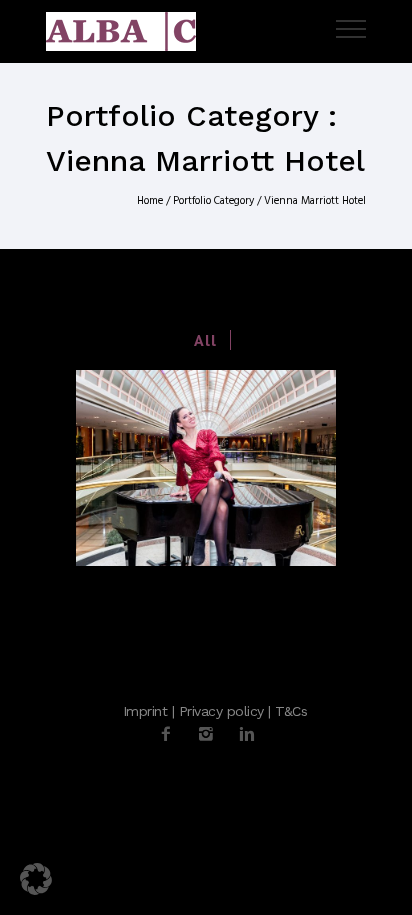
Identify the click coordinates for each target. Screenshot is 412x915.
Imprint (145, 711)
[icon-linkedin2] (247, 734)
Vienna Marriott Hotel (315, 201)
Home (150, 201)
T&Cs (291, 711)
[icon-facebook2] (171, 734)
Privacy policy (221, 711)
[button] (36, 879)
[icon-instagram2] (211, 734)
